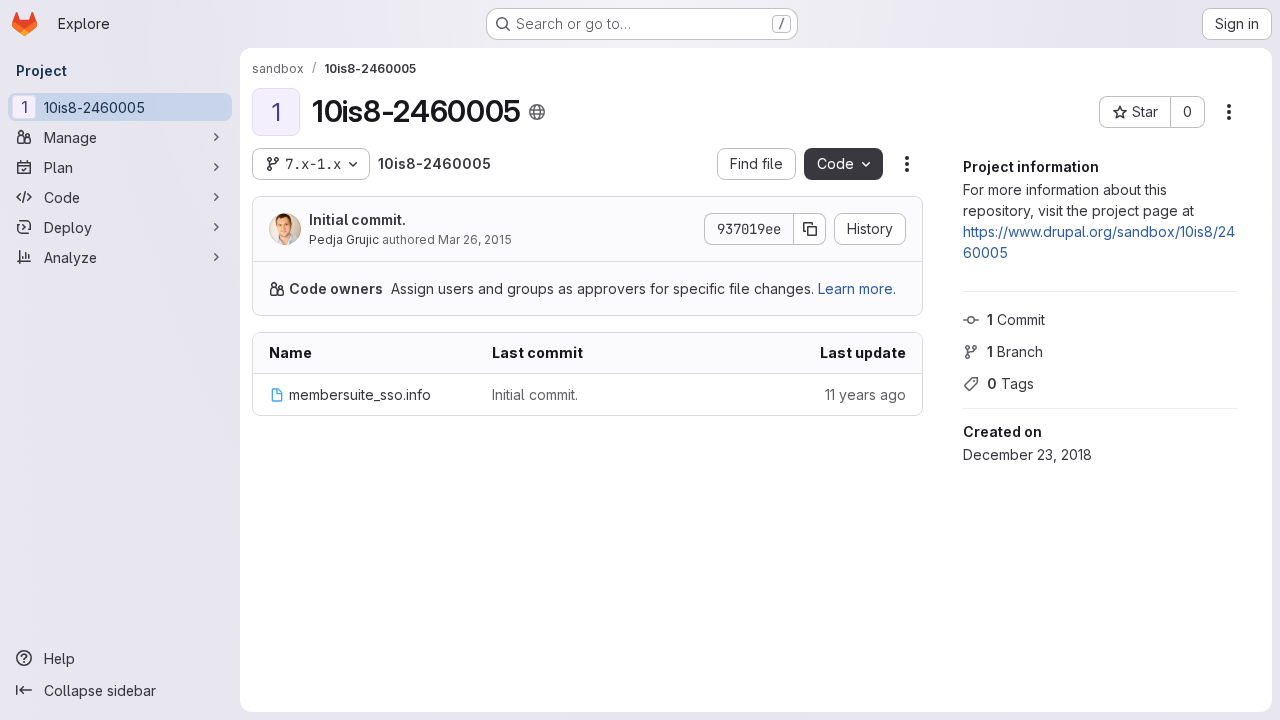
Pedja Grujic (344, 239)
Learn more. (857, 288)
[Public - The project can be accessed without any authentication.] (537, 112)
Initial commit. (357, 219)
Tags (1010, 383)
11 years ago (865, 394)
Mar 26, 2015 (475, 239)
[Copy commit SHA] (810, 229)
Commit (1016, 319)
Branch (1015, 351)
